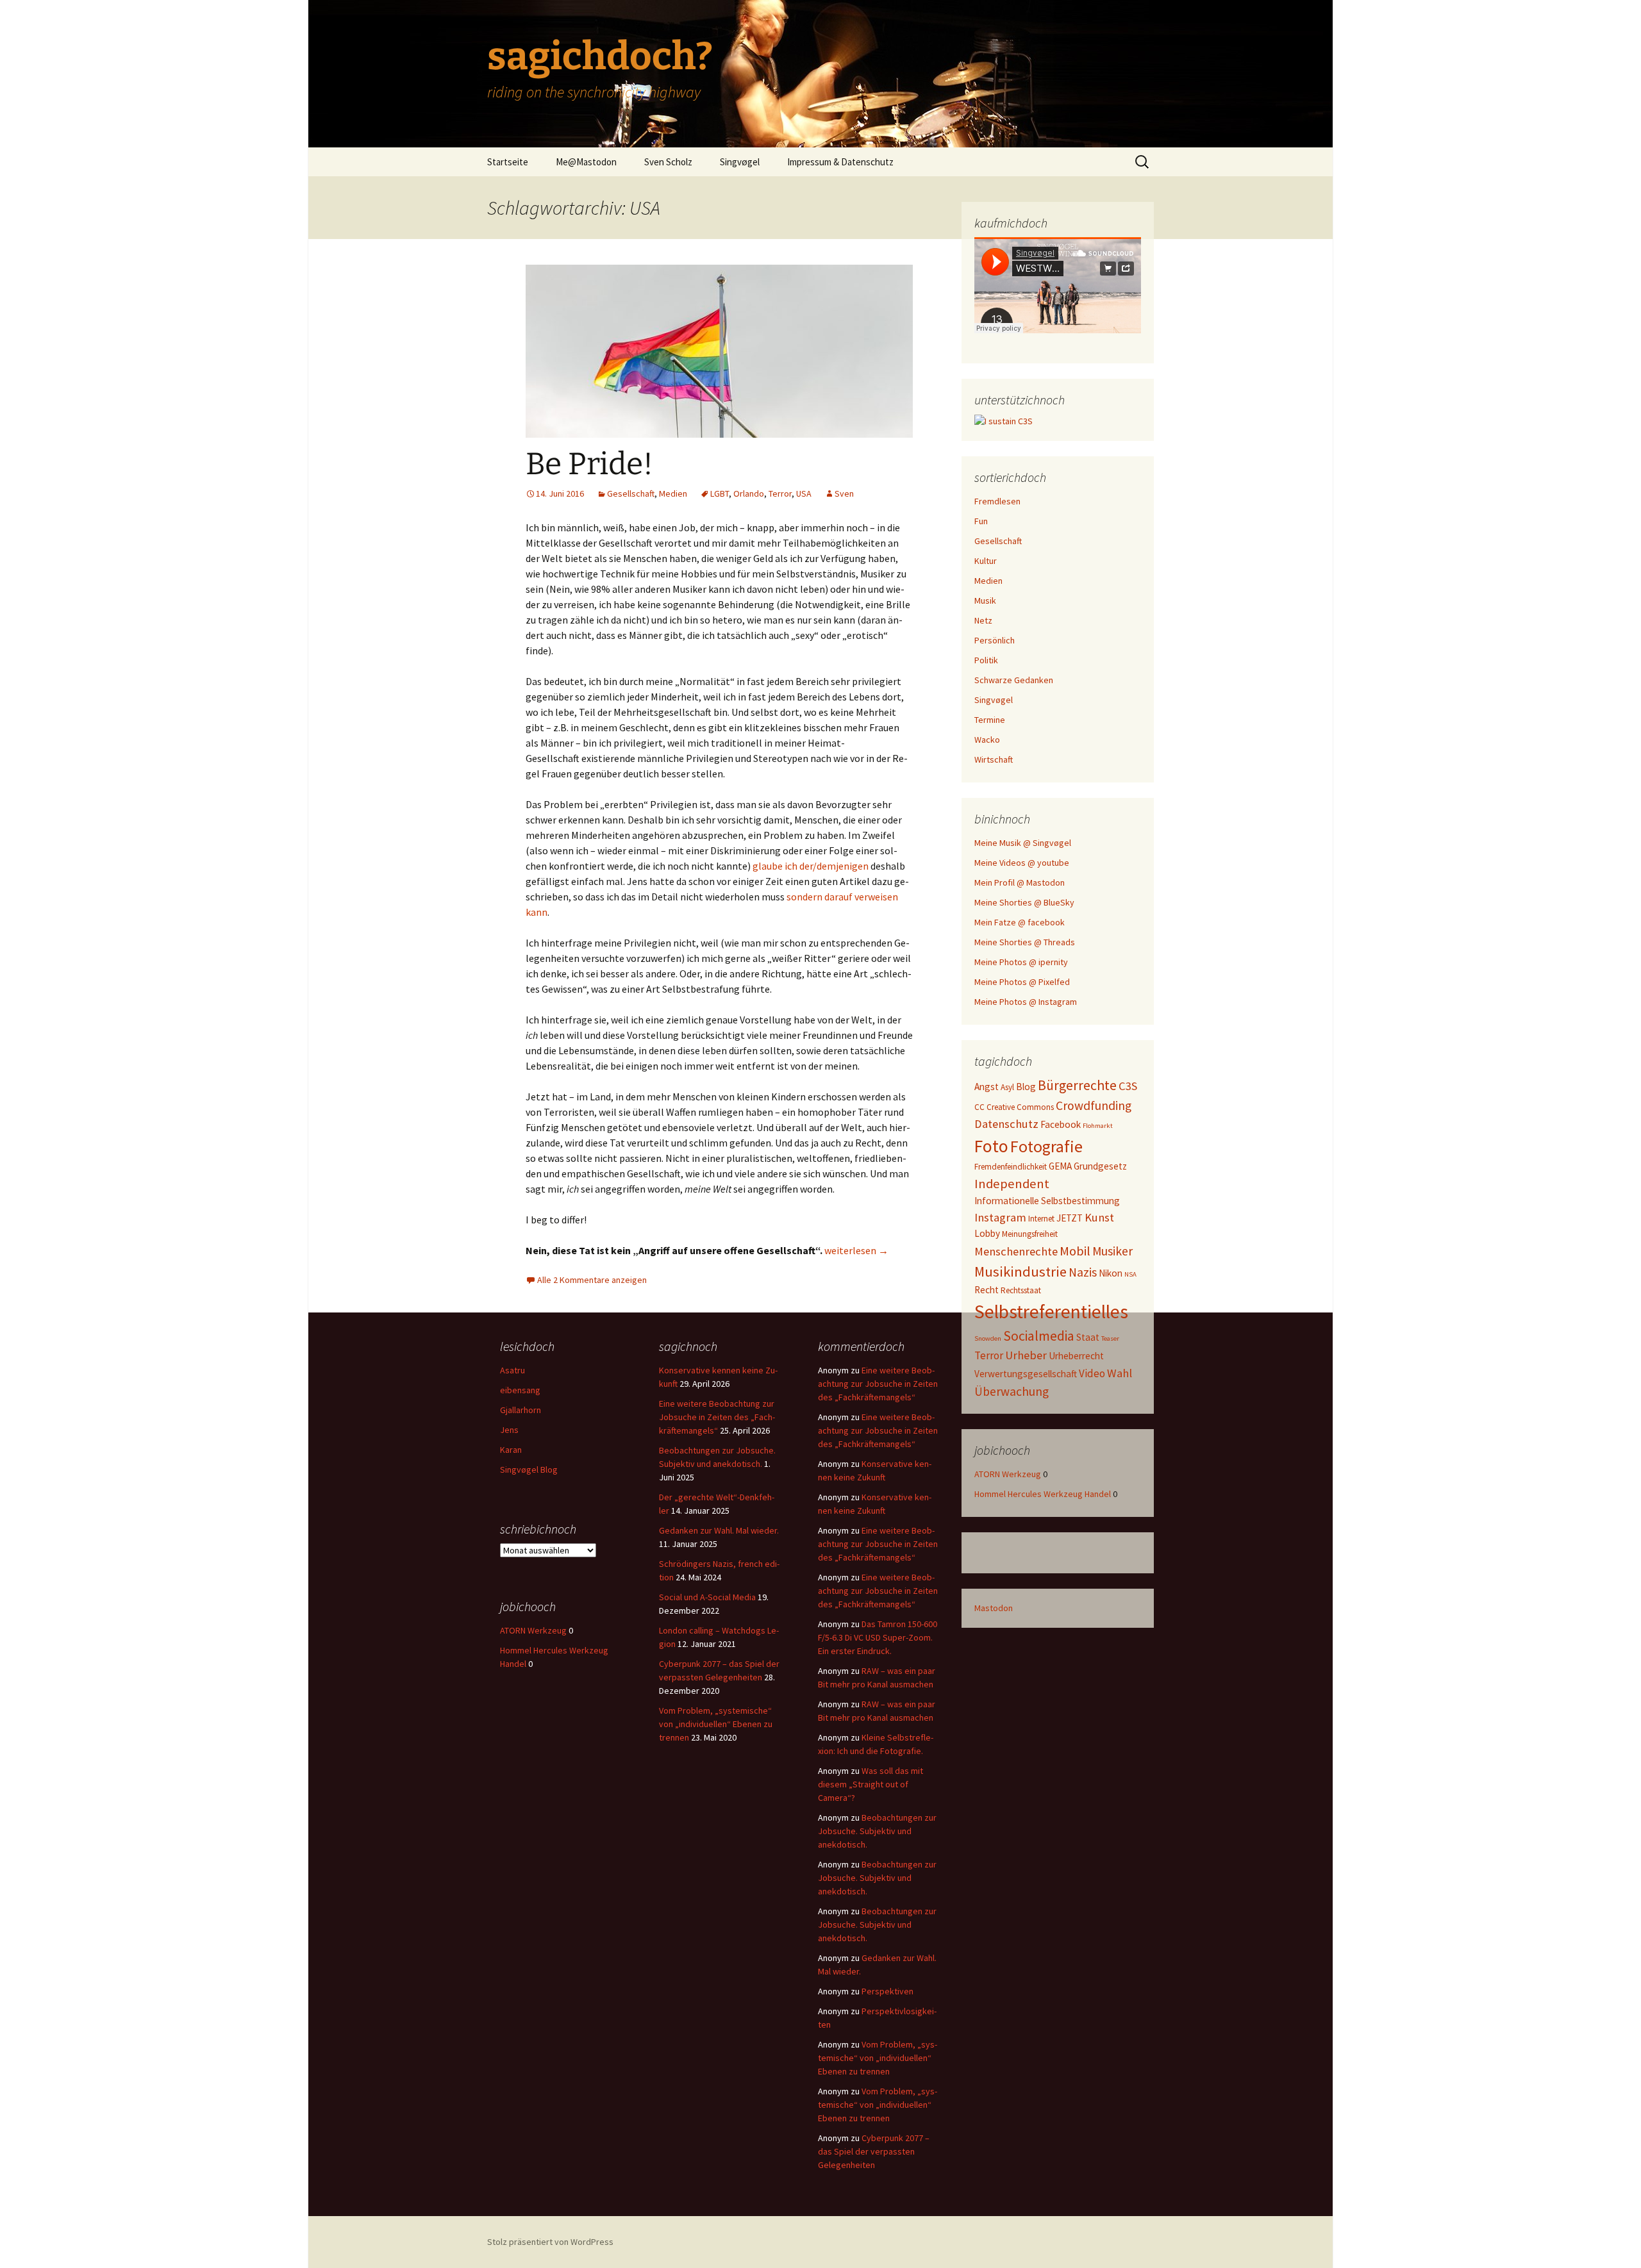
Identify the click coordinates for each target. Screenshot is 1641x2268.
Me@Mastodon (586, 162)
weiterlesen (856, 1250)
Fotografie (1046, 1146)
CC (979, 1107)
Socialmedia (1039, 1336)
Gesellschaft (631, 493)
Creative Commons (1020, 1107)
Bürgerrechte (1077, 1085)
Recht (987, 1290)
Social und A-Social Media (707, 1597)
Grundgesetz (1100, 1166)
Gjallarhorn (521, 1410)
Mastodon (994, 1608)
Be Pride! (589, 464)
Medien (673, 493)
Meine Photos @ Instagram (1026, 1002)
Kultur (986, 561)
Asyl (1007, 1087)
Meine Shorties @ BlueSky (1024, 902)
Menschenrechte (1016, 1251)
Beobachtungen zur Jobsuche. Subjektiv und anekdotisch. (877, 1831)
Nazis (1083, 1272)
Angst (987, 1087)
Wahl (1120, 1373)
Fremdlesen (997, 501)
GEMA (1060, 1166)
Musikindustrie (1020, 1271)
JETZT (1070, 1218)
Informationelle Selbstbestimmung (1047, 1201)
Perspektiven (887, 1991)
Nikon (1111, 1273)
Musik (985, 600)
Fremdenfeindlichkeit (1011, 1167)
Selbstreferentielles (1051, 1312)
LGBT (720, 493)
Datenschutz (1006, 1124)
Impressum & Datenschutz (840, 162)
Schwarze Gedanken (1014, 680)
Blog (1026, 1087)
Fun (981, 521)
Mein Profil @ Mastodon (1020, 882)
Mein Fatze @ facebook (1020, 922)
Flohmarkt (1098, 1126)
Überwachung (1012, 1391)
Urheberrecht (1076, 1356)
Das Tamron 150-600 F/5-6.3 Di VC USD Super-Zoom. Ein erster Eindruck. (878, 1637)
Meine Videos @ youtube (1022, 863)
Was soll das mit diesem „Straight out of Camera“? (870, 1784)
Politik (986, 660)
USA (804, 493)
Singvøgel (740, 162)
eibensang (520, 1390)
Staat (1088, 1337)
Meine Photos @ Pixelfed (1022, 982)
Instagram (1000, 1217)
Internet (1041, 1219)
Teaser (1110, 1338)
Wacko (987, 740)
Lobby (987, 1233)
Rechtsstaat (1021, 1290)
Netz (983, 620)
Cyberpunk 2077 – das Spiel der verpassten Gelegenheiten (874, 2151)
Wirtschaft (994, 759)
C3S (1128, 1086)
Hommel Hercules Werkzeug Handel (1043, 1494)
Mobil (1075, 1251)
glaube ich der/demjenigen (811, 866)
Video (1092, 1373)
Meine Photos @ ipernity (1021, 962)
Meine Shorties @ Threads (1025, 942)
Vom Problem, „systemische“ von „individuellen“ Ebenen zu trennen (716, 1724)
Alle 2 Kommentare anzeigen (592, 1280)
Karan (511, 1450)
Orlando (749, 493)
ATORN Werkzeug (1008, 1474)
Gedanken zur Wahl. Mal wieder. (719, 1530)
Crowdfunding (1094, 1105)
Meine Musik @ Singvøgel (1023, 843)
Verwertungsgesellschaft (1026, 1374)
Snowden (988, 1338)
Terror (780, 493)
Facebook (1061, 1124)
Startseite (508, 162)
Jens (509, 1430)
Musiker (1112, 1251)
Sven (844, 493)
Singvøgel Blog (529, 1469)
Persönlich (995, 640)
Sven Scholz (668, 162)
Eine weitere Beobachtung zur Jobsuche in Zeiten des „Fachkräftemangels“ (717, 1417)
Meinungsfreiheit (1030, 1234)
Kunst (1099, 1217)
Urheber (1026, 1355)
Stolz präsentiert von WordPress (550, 2242)
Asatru (512, 1370)
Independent (1012, 1184)
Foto (991, 1146)
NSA (1130, 1274)
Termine (990, 720)
